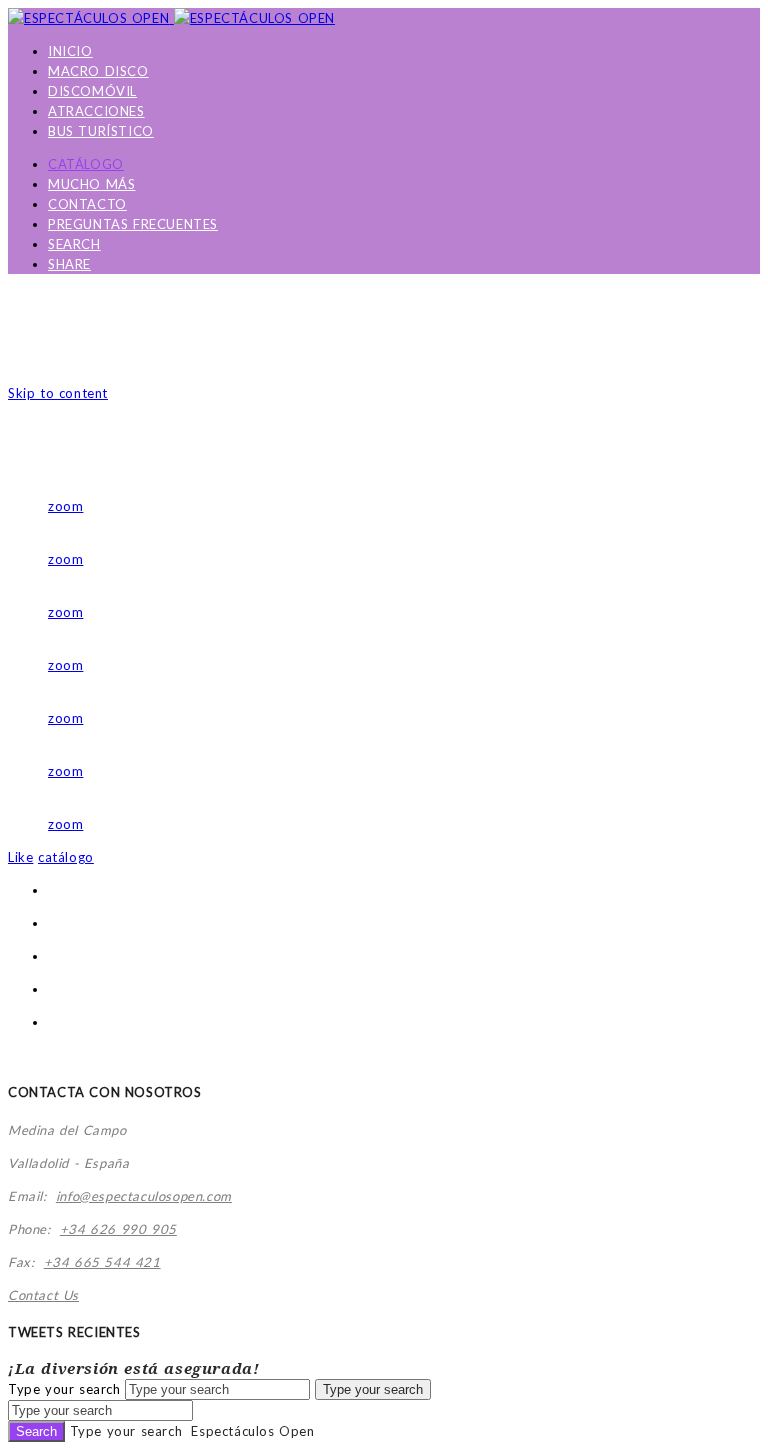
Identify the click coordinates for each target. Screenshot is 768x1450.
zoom (65, 506)
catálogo (66, 857)
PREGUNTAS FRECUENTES (133, 224)
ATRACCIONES (96, 111)
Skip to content (58, 393)
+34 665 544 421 (102, 1262)
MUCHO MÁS (91, 184)
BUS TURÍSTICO (101, 131)
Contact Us (43, 1295)
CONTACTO (87, 204)
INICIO (70, 51)
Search (36, 1431)
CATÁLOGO (86, 164)
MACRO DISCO (98, 71)
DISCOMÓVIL (92, 91)
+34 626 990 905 (118, 1229)
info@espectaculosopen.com (144, 1196)
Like (20, 857)
